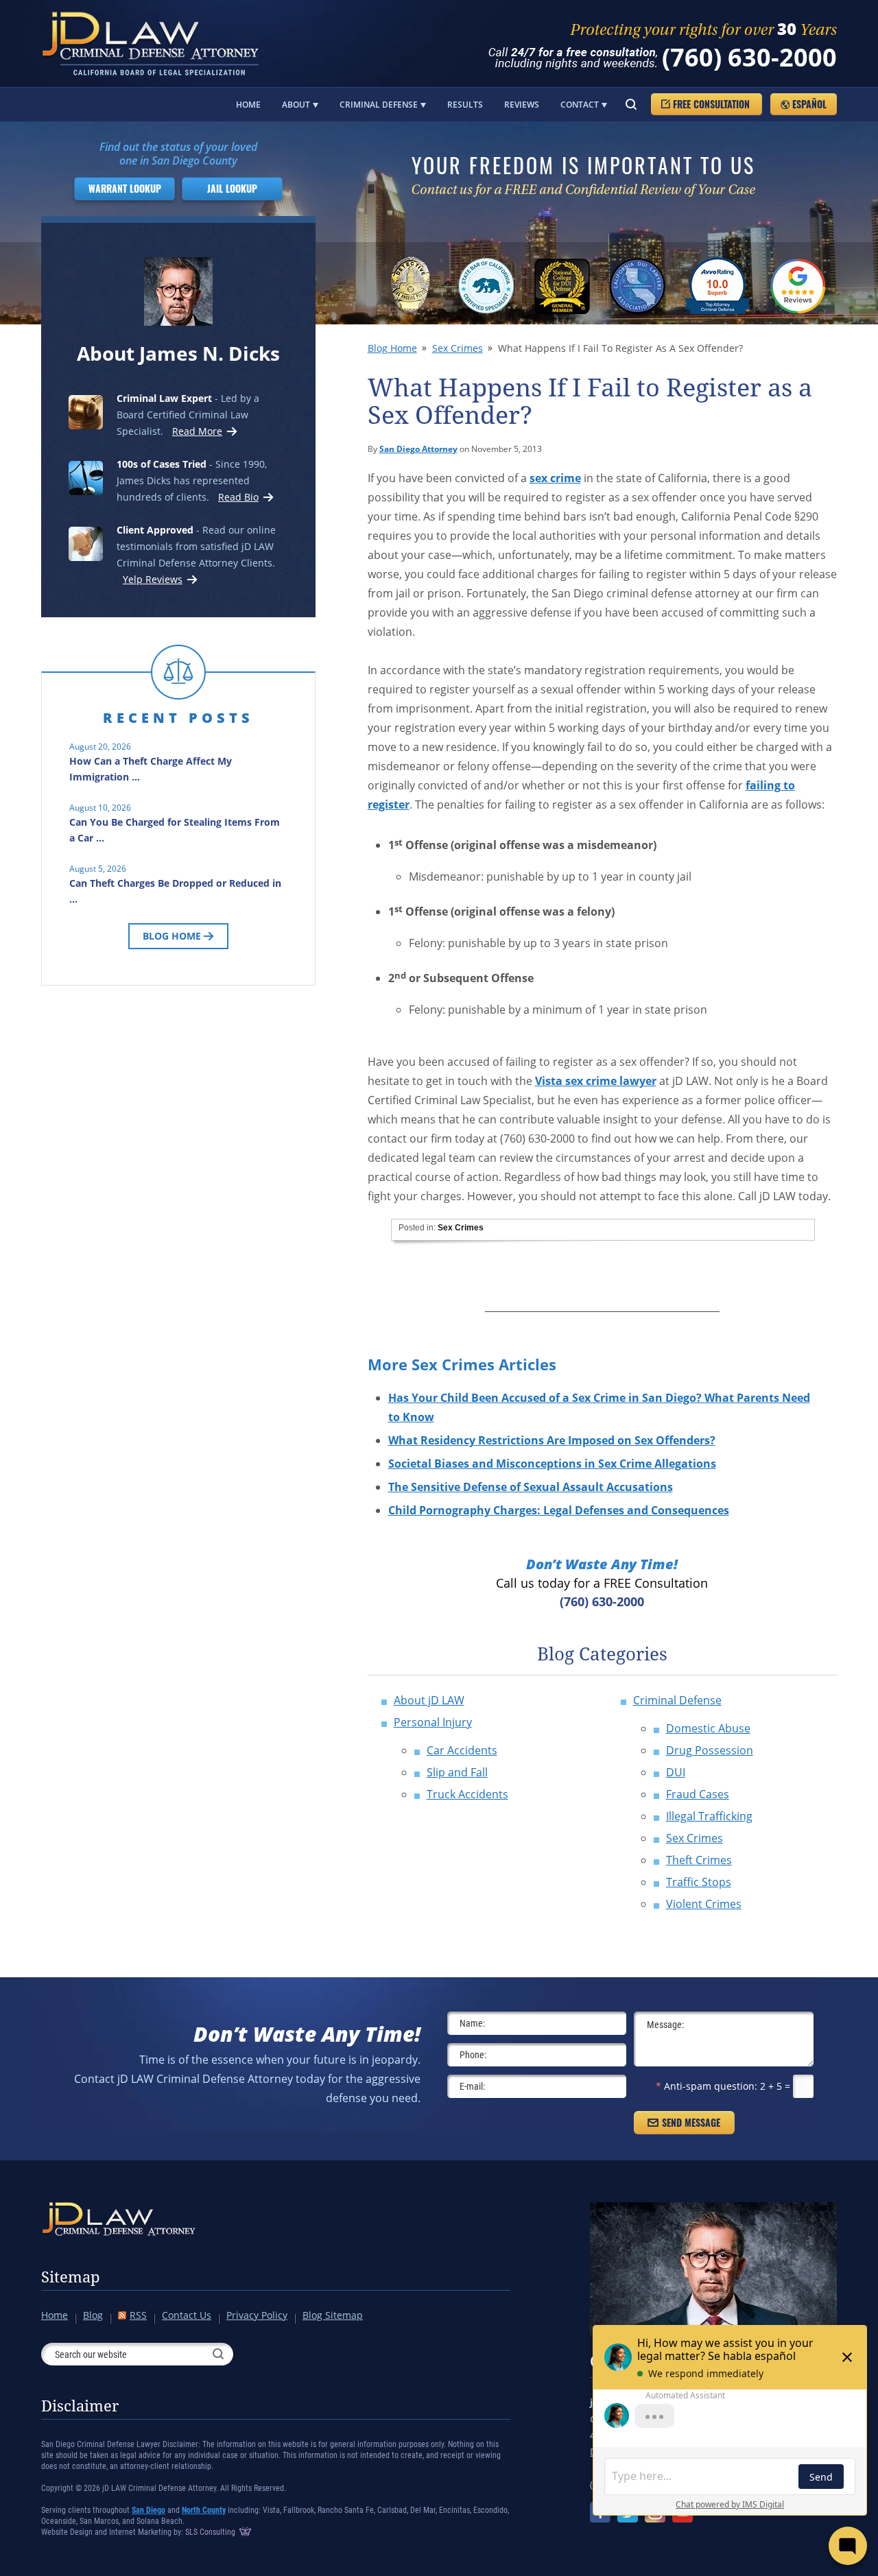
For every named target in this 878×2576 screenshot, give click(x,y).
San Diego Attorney (418, 449)
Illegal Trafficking (709, 1816)
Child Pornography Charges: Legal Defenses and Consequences (559, 1510)
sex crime (555, 478)
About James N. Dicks (178, 353)
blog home (392, 348)
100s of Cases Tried (162, 464)
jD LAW (153, 44)
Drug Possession (710, 1750)
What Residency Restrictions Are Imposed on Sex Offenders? (552, 1440)
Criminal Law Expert (164, 398)
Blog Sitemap (333, 2315)
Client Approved (155, 530)
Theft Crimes (699, 1860)
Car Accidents (462, 1750)
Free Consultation (711, 104)
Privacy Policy (257, 2315)
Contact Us (187, 2315)
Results (465, 105)
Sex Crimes (458, 348)
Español (809, 104)
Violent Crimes (704, 1904)
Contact (580, 105)
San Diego (149, 2510)
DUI (676, 1772)
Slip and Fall (457, 1772)
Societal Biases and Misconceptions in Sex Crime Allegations (552, 1464)
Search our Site (631, 104)
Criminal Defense (379, 105)
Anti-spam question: (707, 2086)
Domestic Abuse (708, 1728)
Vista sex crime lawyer (596, 1081)
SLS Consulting (211, 2532)
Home (248, 105)
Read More (195, 431)
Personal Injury (433, 1722)
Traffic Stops (699, 1882)
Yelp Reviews (153, 579)
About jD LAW (429, 1700)
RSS (138, 2315)
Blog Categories (602, 1654)
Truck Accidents (467, 1794)
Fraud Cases (698, 1794)
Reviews (522, 105)
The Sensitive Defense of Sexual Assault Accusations (531, 1487)
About (296, 105)
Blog (93, 2315)
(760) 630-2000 (749, 57)
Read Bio (238, 497)
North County (204, 2510)
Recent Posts (178, 718)
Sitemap (71, 2277)
